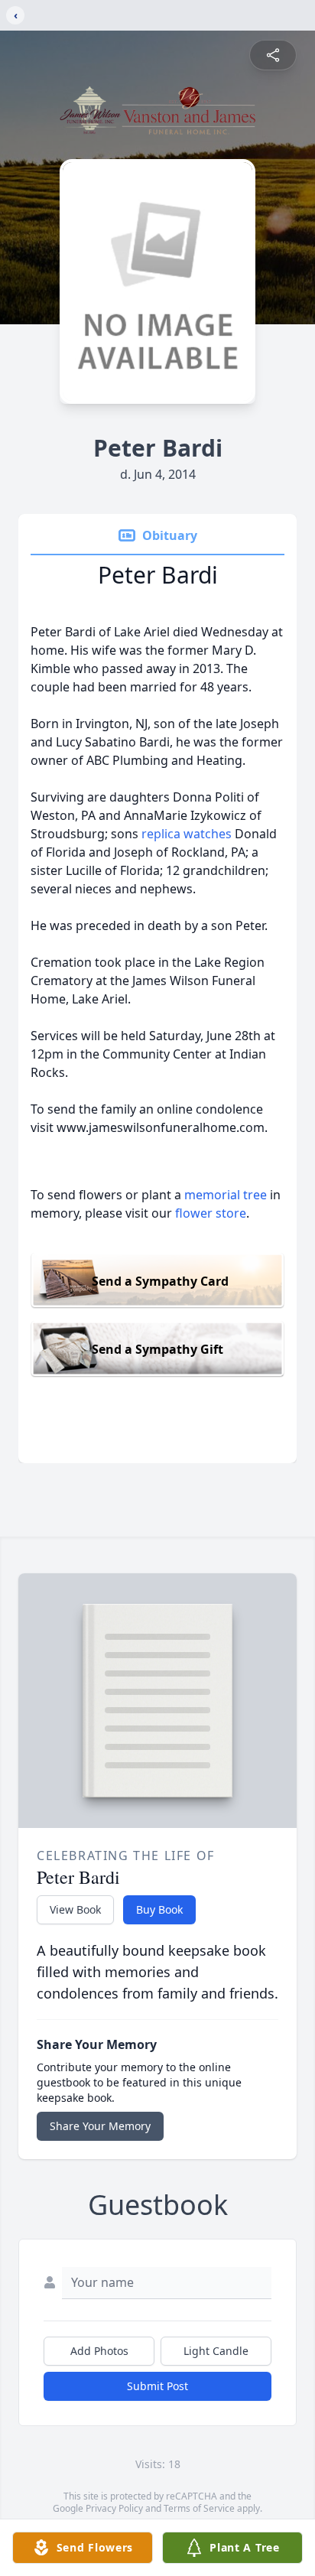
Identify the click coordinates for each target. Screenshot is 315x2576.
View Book (75, 1909)
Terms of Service (199, 2508)
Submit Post (157, 2386)
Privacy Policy (114, 2508)
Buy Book (159, 1909)
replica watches (188, 834)
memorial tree (226, 1195)
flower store (211, 1213)
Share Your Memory (100, 2126)
